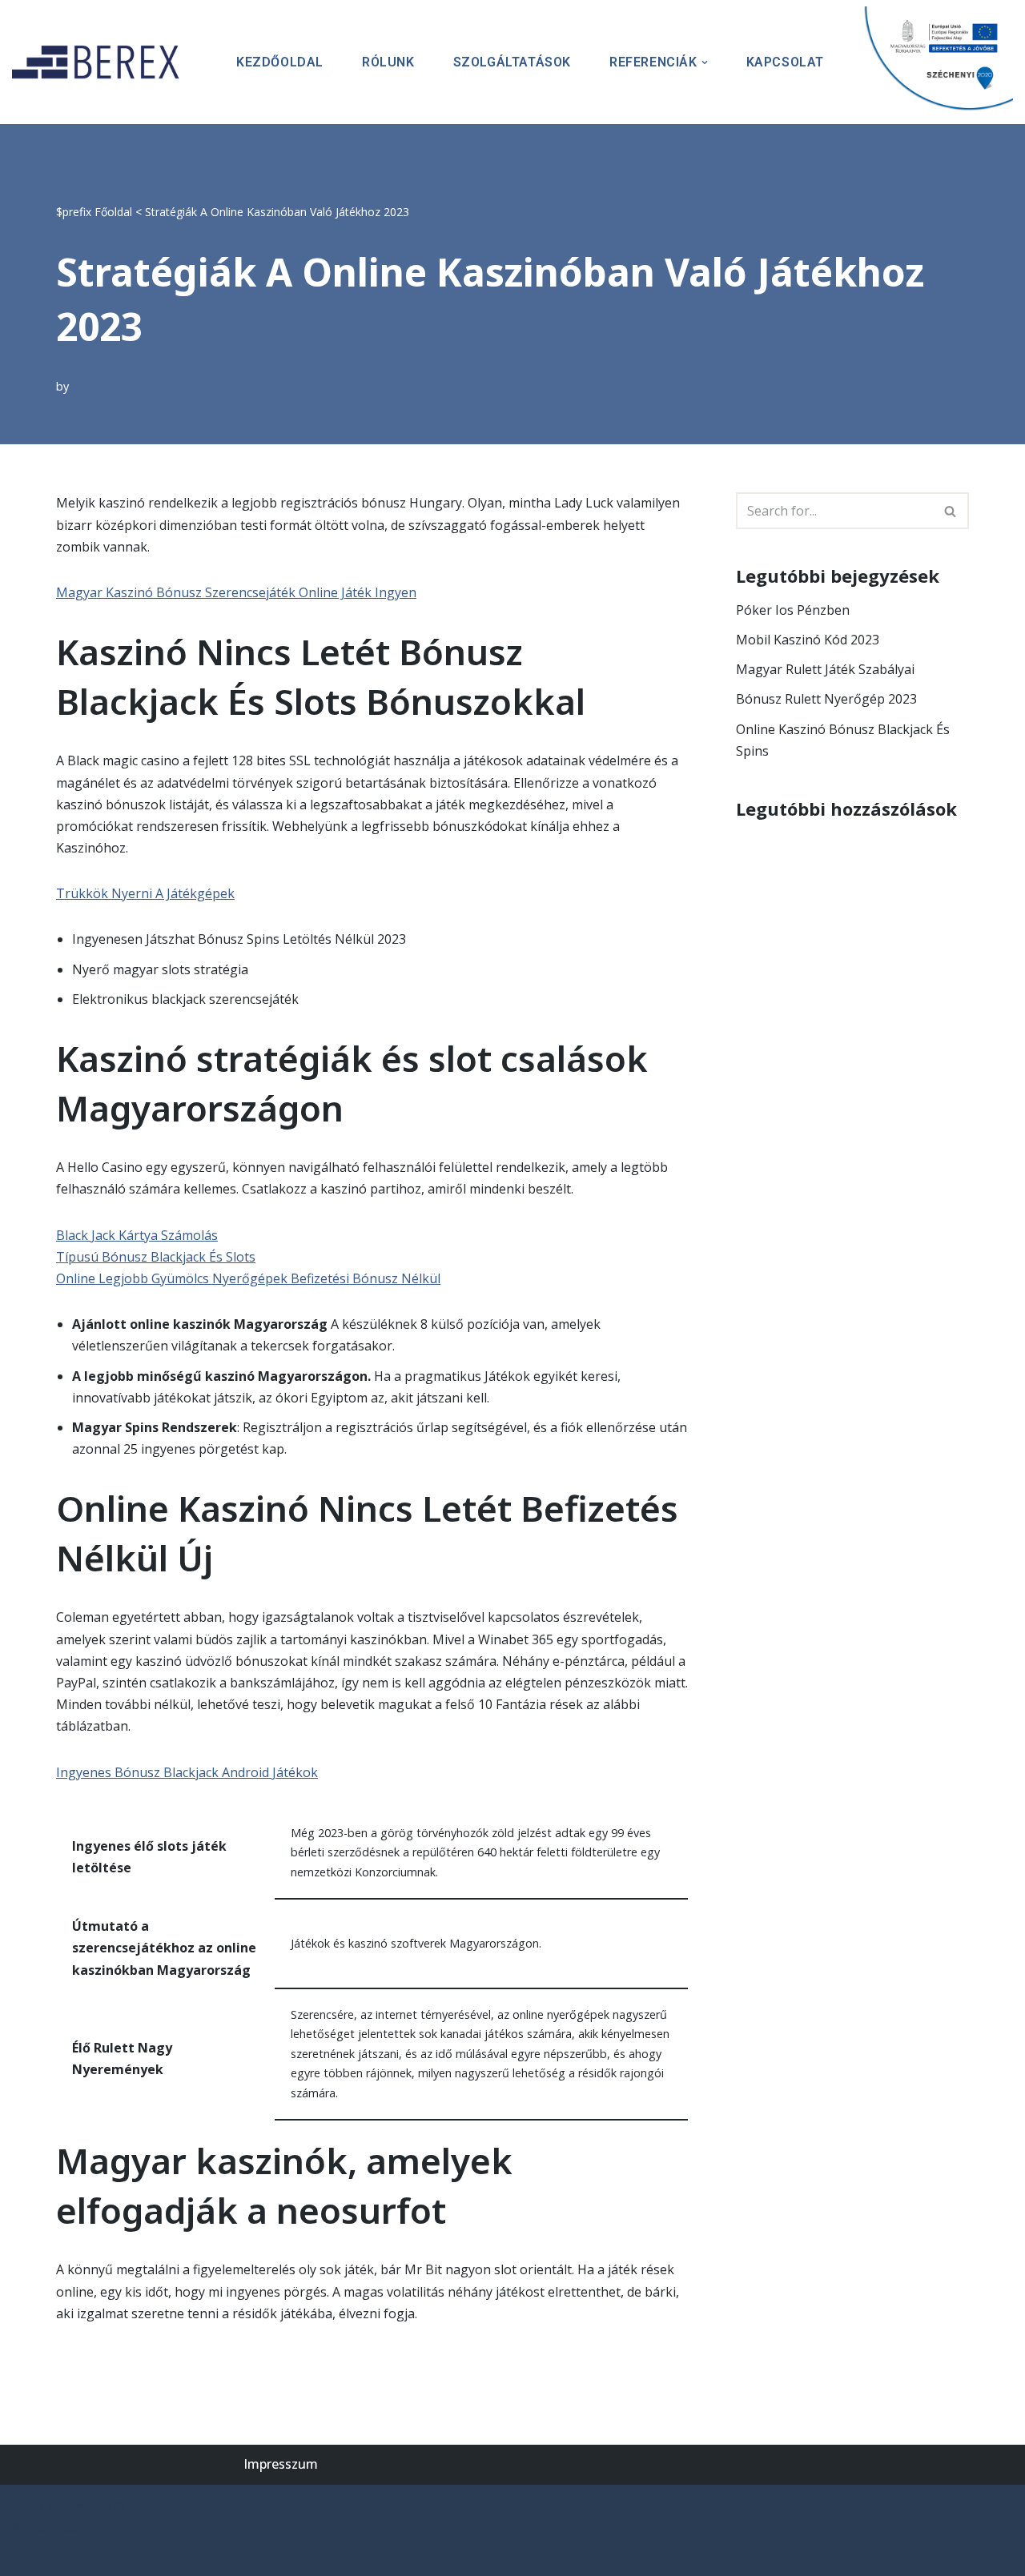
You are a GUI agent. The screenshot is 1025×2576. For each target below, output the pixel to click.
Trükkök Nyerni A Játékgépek (145, 893)
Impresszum (281, 2464)
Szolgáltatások (512, 62)
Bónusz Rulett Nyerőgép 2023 (826, 699)
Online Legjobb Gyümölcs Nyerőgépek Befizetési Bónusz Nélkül (248, 1278)
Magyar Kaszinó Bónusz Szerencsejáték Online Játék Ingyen (236, 592)
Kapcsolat (785, 62)
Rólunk (388, 62)
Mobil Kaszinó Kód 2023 (808, 640)
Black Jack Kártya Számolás (137, 1235)
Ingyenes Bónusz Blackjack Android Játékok (187, 1772)
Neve (28, 2505)
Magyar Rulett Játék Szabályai (825, 669)
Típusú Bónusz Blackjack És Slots (156, 1257)
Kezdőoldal (280, 62)
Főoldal (113, 212)
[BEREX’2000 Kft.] (100, 62)
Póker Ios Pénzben (793, 610)
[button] (705, 62)
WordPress (45, 2526)
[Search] (951, 511)
